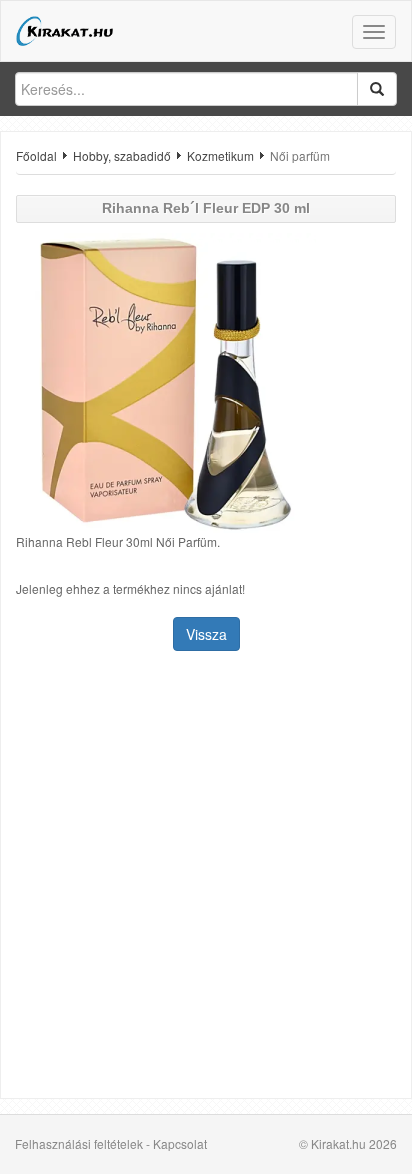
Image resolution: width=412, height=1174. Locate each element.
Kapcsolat (180, 1143)
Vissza (206, 634)
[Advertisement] (206, 877)
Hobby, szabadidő (122, 155)
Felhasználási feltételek (79, 1143)
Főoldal (36, 155)
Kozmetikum (220, 155)
